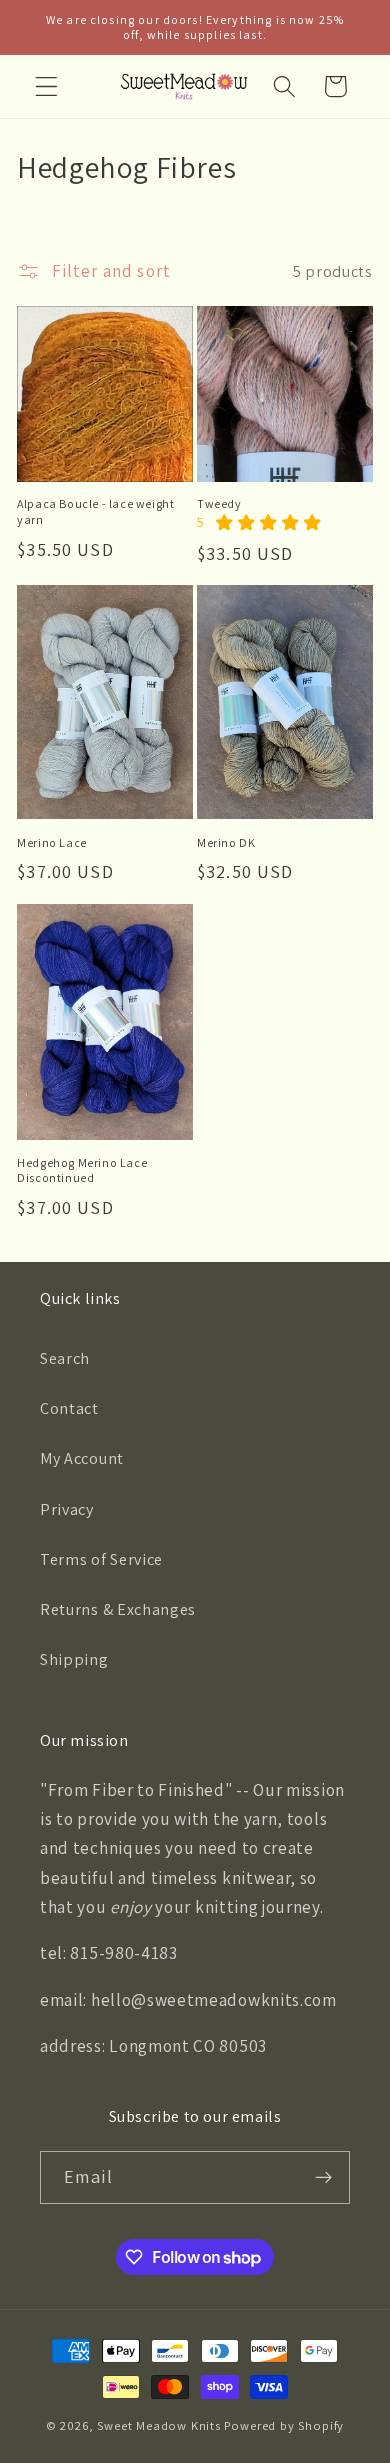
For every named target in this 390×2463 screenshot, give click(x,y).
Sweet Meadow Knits (159, 2425)
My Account (82, 1458)
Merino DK (226, 842)
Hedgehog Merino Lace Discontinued (82, 1170)
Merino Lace (52, 842)
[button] (46, 86)
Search (65, 1358)
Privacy (67, 1509)
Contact (69, 1408)
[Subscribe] (323, 2178)
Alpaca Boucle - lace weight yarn (95, 511)
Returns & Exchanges (118, 1609)
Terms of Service (101, 1559)
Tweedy (219, 503)
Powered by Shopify (284, 2425)
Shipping (74, 1659)
